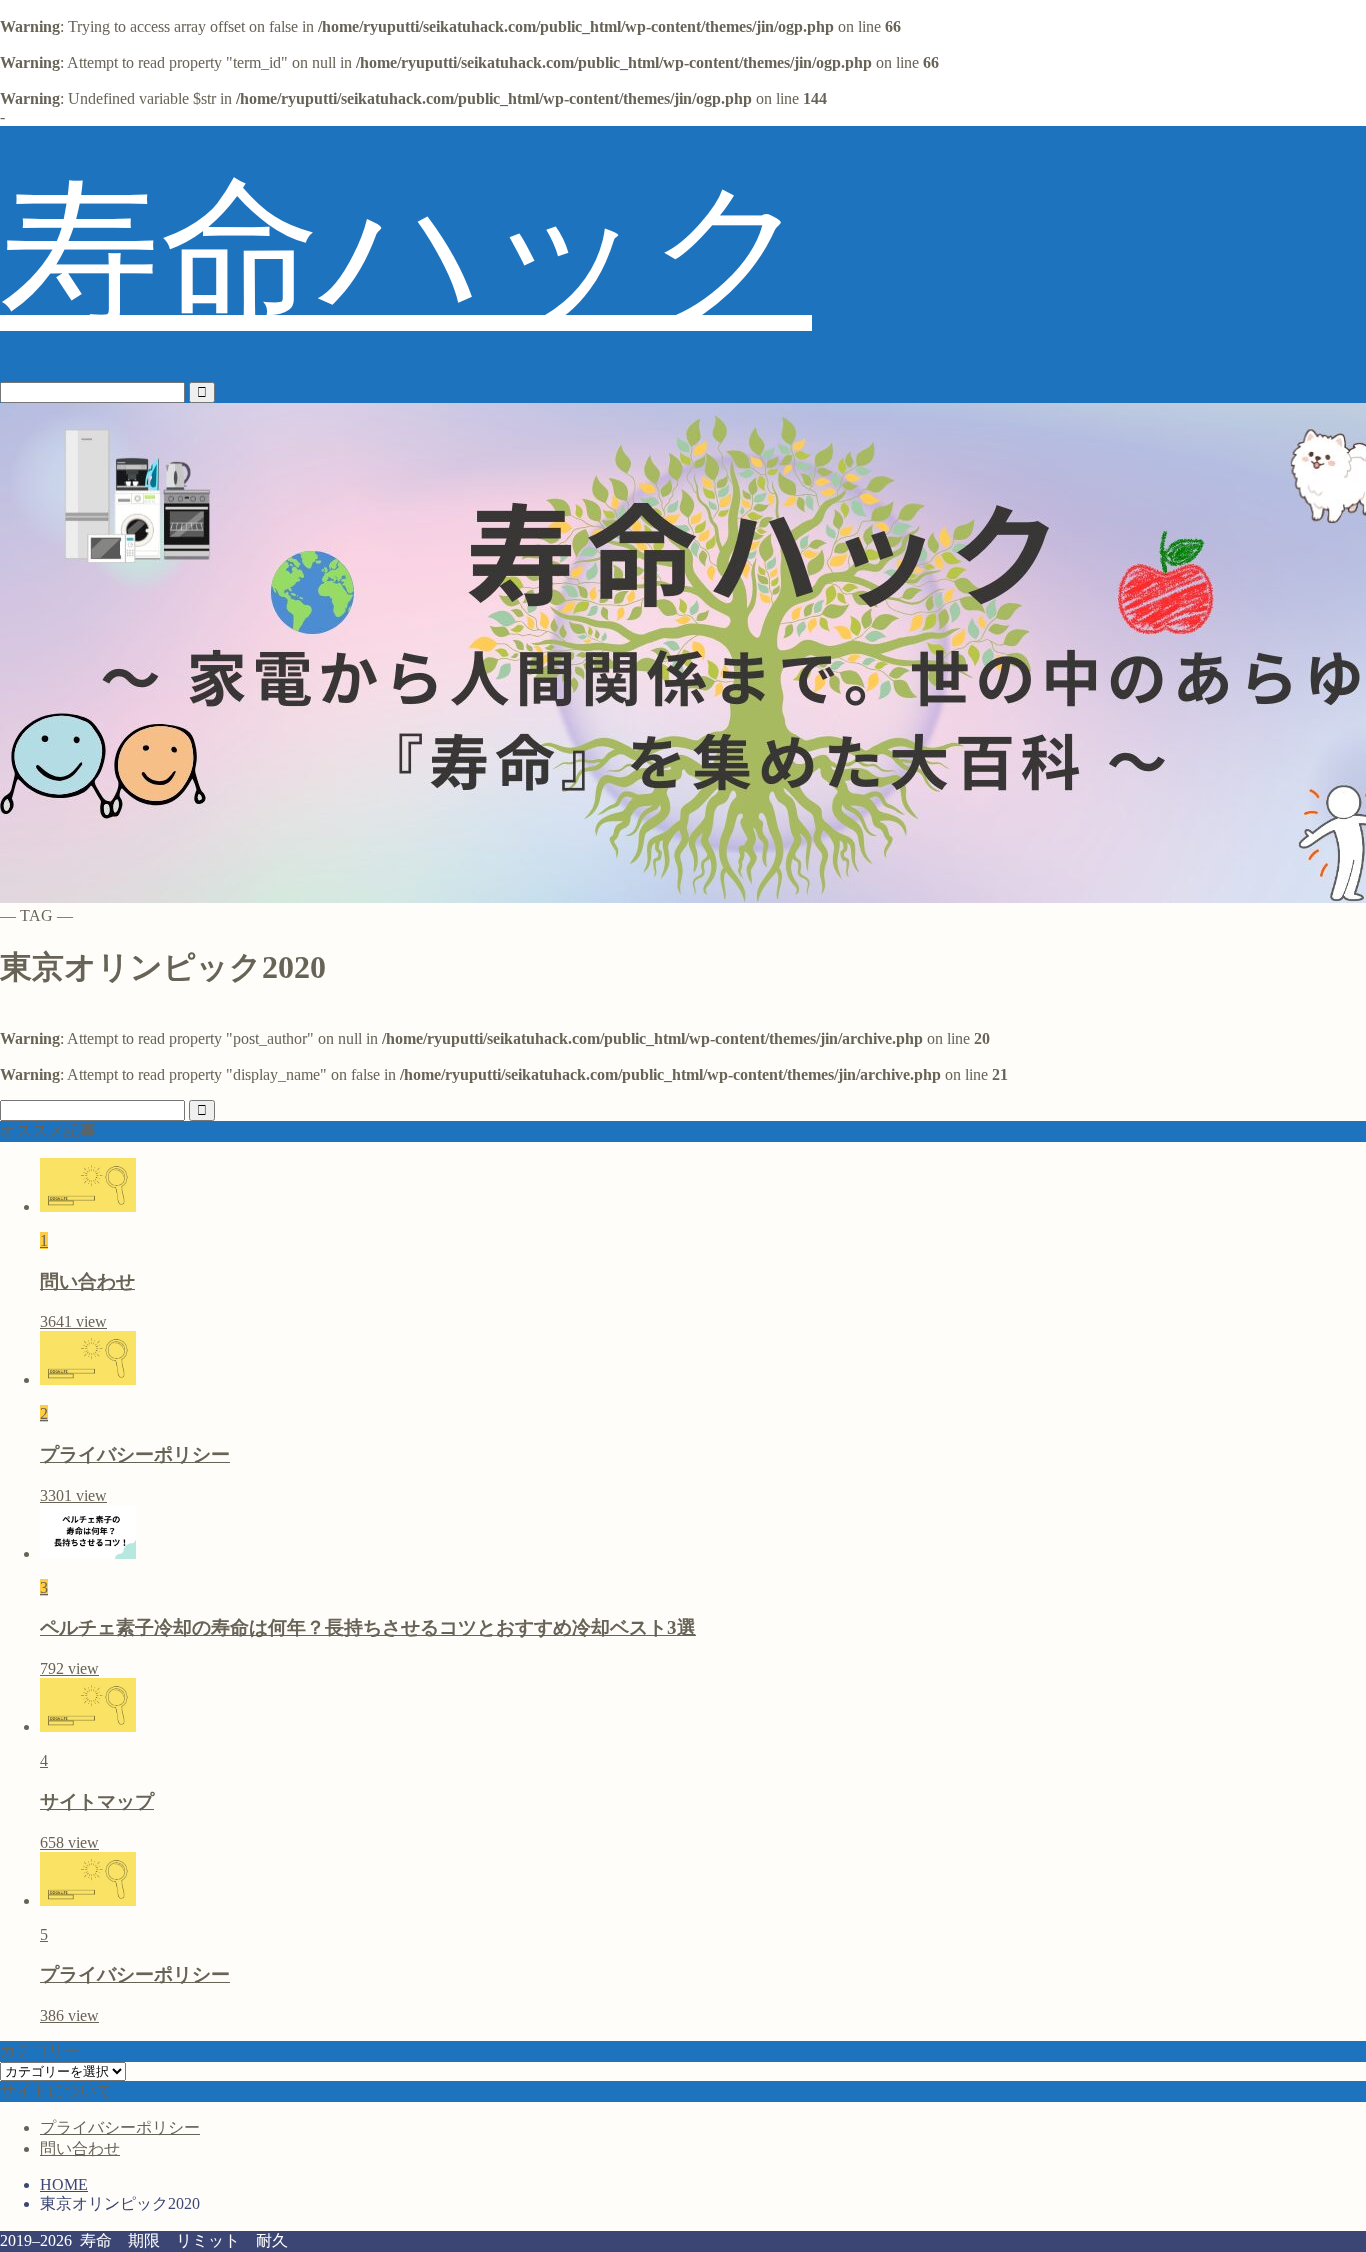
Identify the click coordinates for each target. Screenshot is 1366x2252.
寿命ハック (406, 253)
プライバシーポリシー (120, 2127)
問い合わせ (80, 2148)
